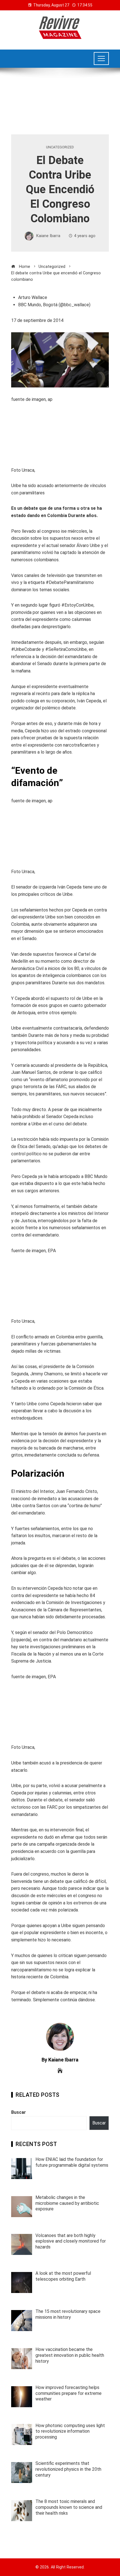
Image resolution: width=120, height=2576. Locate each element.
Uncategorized (60, 147)
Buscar (19, 2112)
